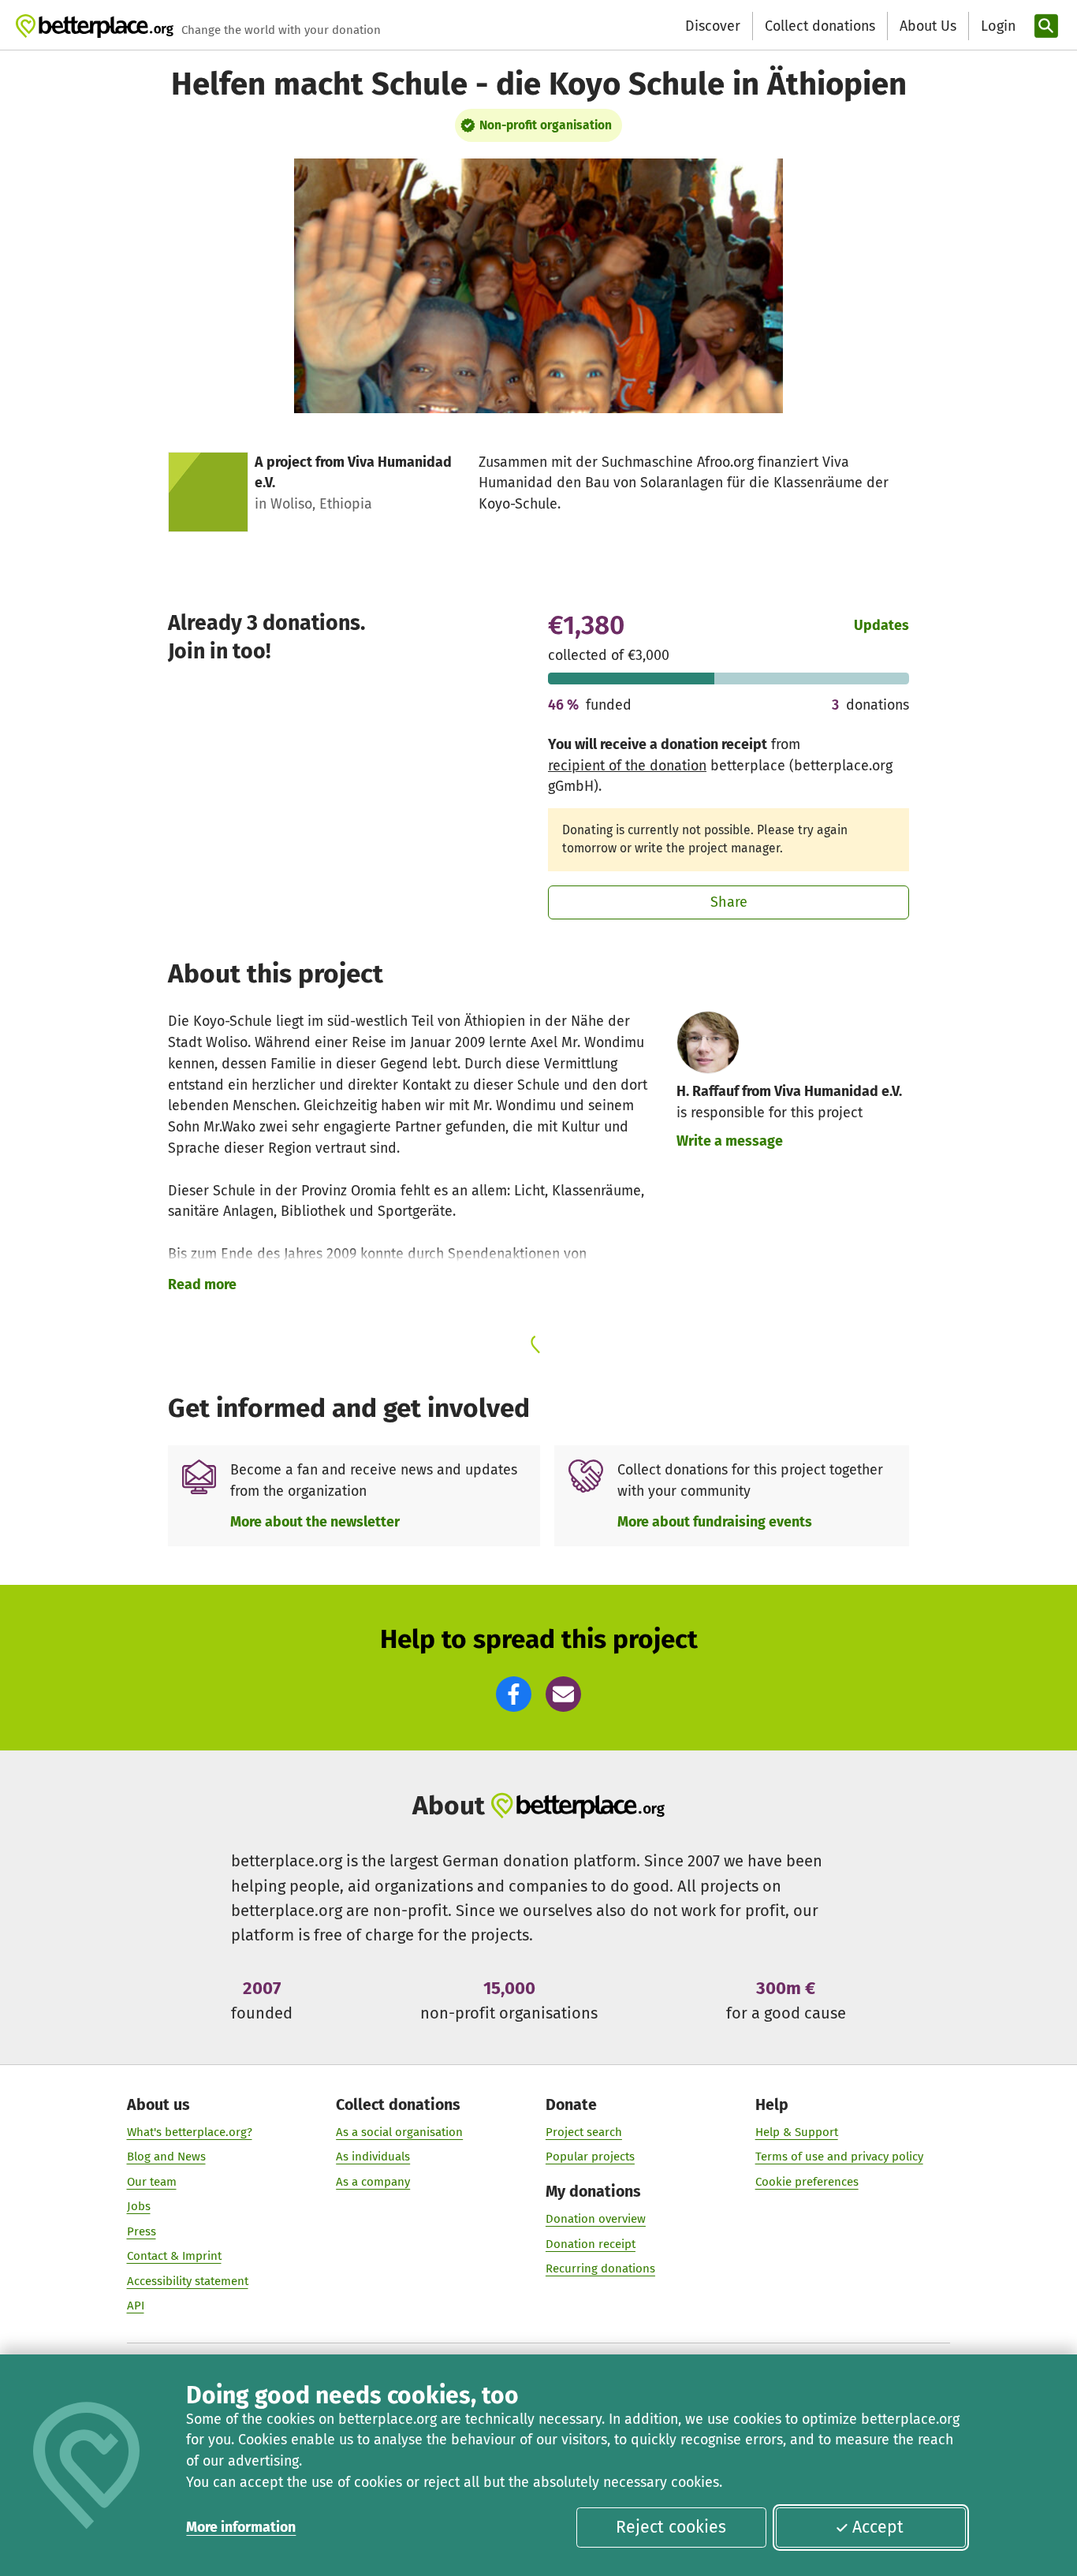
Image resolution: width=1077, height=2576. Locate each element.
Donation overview (596, 2219)
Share (729, 902)
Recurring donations (600, 2268)
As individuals (373, 2157)
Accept (878, 2527)
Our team (152, 2182)
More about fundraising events (715, 1522)
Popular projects (590, 2157)
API (136, 2306)
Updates (881, 625)
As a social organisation (399, 2132)
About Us (928, 26)
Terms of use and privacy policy (839, 2157)
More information (241, 2527)
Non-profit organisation (546, 125)
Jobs (139, 2206)
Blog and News (166, 2157)
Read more (202, 1284)
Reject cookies (671, 2527)
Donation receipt (591, 2244)
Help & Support (797, 2132)
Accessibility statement (188, 2281)
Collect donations (820, 26)
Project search (584, 2132)
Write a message (730, 1141)
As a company (373, 2182)
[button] (514, 1694)
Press (142, 2231)
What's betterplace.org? (190, 2132)
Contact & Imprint (174, 2256)
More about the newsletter (315, 1522)
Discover (713, 26)
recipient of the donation (627, 766)
